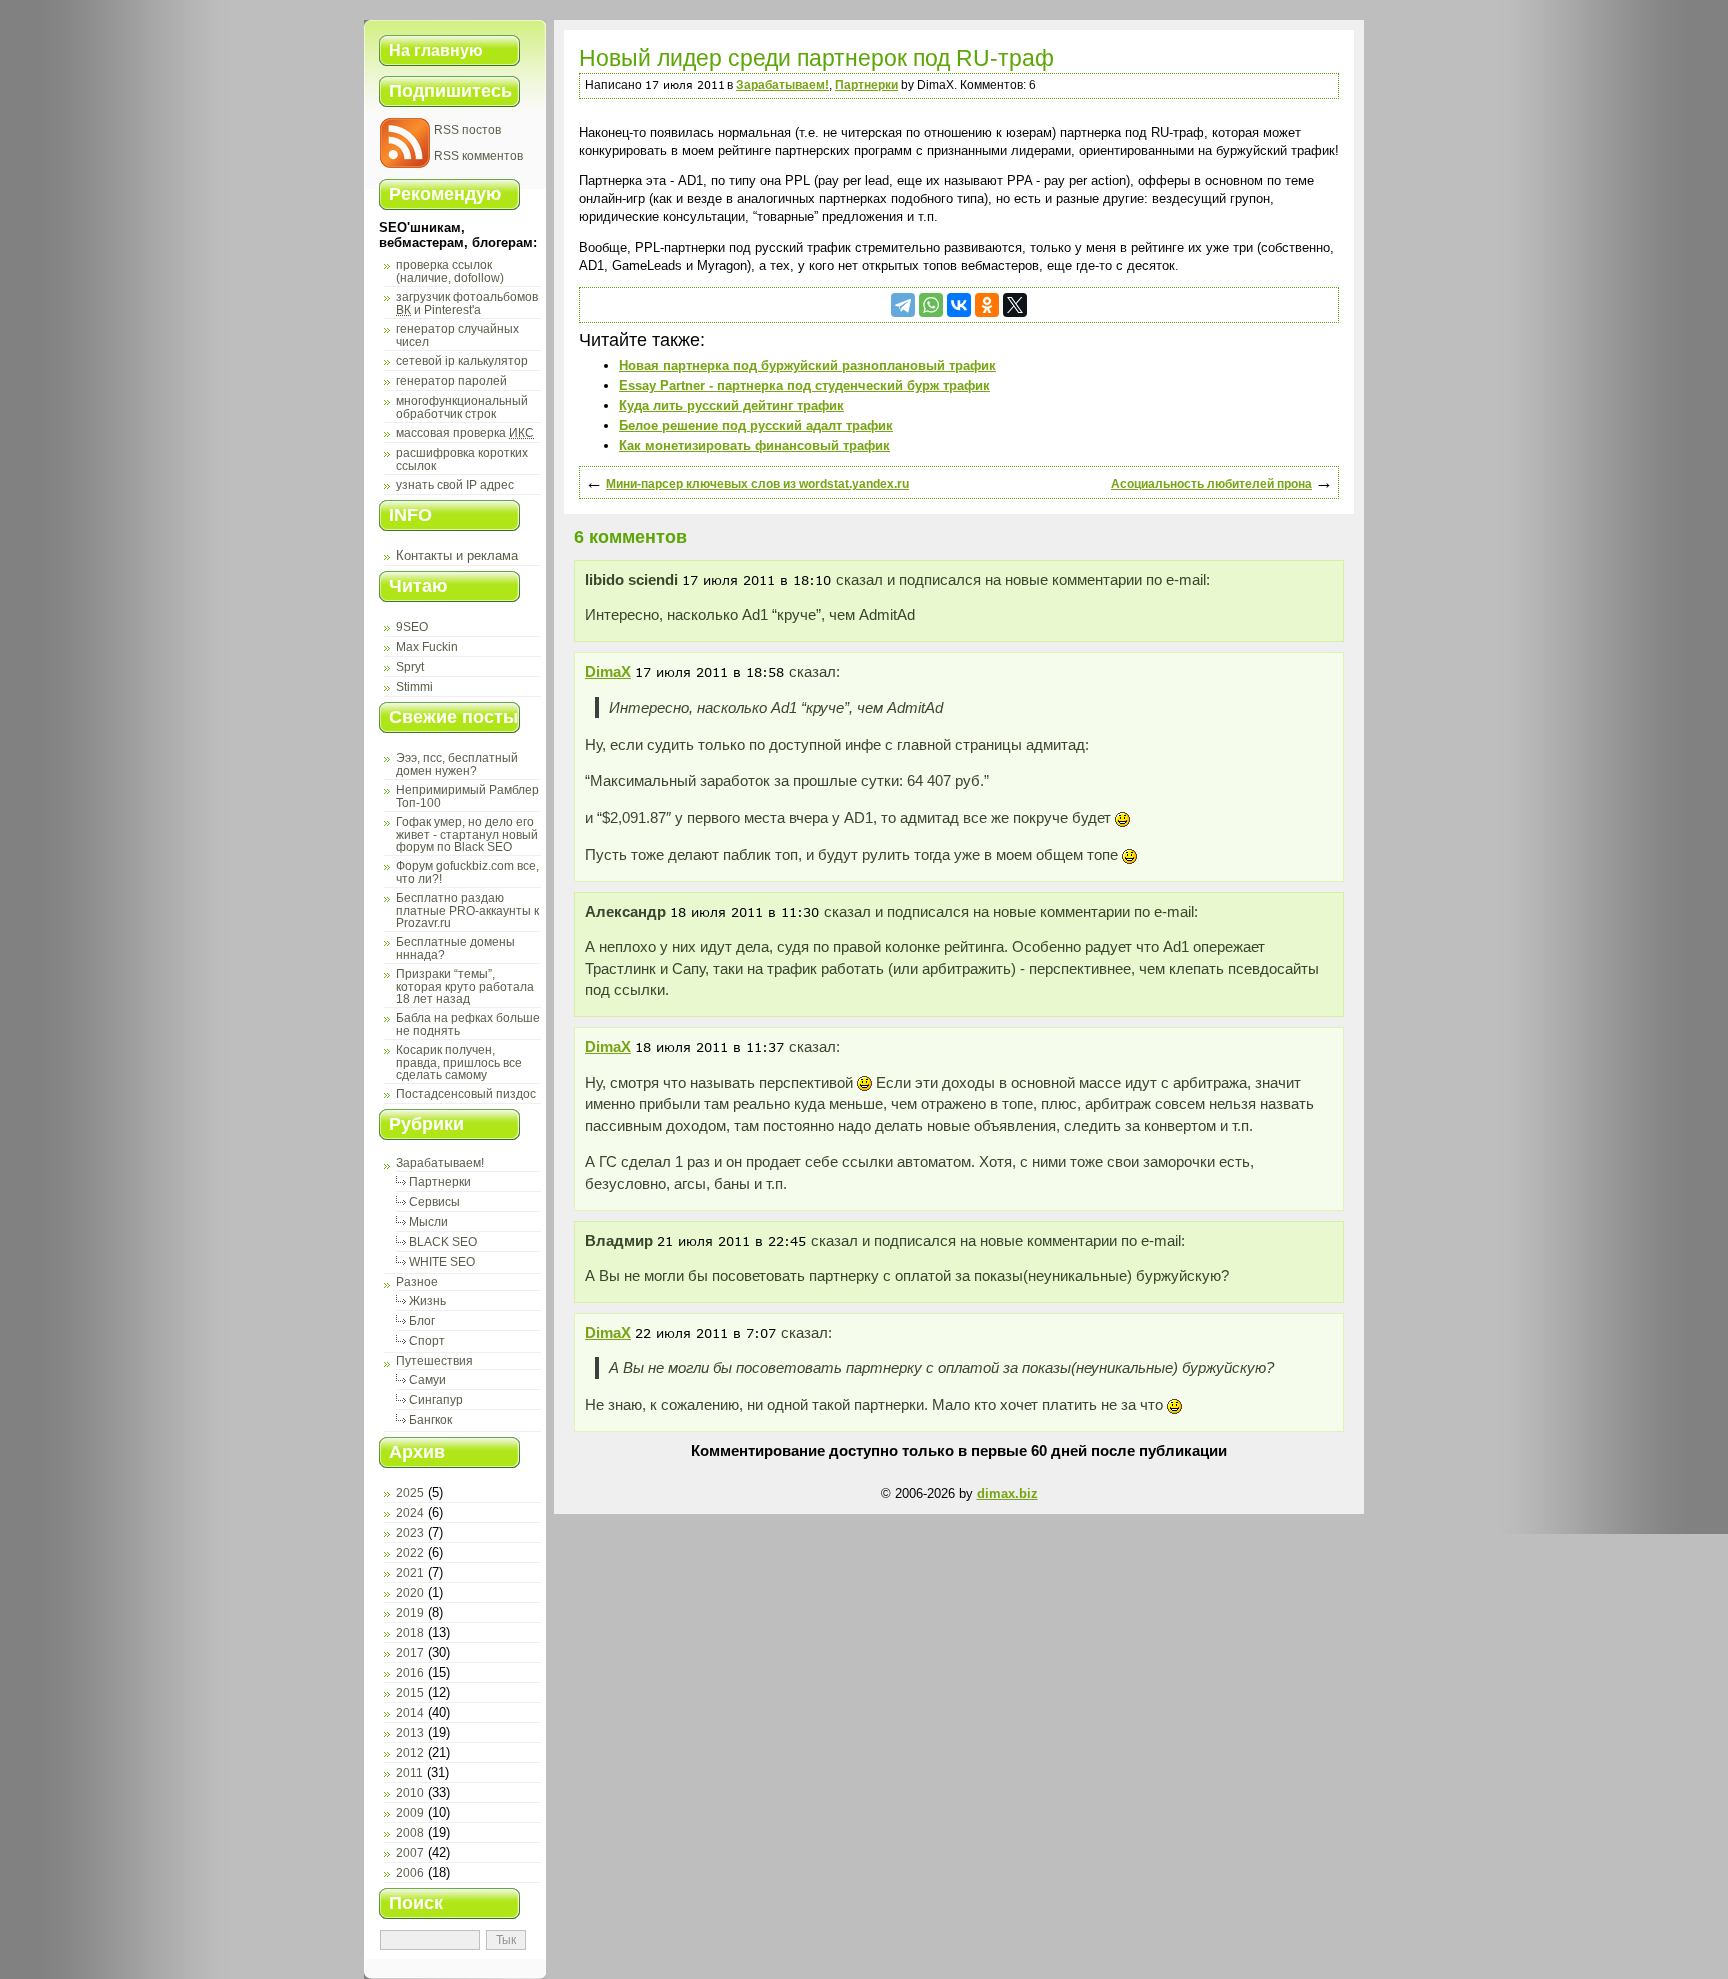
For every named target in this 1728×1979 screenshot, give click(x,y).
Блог (422, 1321)
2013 (410, 1733)
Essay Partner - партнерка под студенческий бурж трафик (804, 385)
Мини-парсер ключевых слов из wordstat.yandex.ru (757, 484)
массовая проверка (465, 433)
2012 (410, 1753)
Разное (417, 1282)
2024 (410, 1513)
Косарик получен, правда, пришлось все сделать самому (459, 1062)
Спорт (427, 1341)
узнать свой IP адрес (455, 485)
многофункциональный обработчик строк (462, 407)
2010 (410, 1793)
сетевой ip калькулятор (462, 361)
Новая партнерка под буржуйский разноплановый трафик (807, 365)
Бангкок (430, 1420)
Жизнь (427, 1301)
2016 (410, 1673)
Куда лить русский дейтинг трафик (731, 405)
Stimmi (414, 687)
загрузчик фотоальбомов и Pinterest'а (467, 303)
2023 (410, 1533)
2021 (410, 1573)
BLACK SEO (443, 1242)
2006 (410, 1873)
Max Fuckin (427, 647)
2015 (410, 1693)
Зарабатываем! (440, 1163)
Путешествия (434, 1361)
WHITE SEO (442, 1262)
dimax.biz (1007, 1493)
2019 (410, 1613)
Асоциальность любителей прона (1211, 484)
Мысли (428, 1222)
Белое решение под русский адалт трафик (756, 425)
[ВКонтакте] (959, 305)
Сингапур (436, 1400)
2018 (410, 1633)
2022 (410, 1553)
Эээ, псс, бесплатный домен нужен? (457, 764)
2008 (410, 1833)
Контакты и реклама (457, 555)
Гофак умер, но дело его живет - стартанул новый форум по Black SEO (467, 834)
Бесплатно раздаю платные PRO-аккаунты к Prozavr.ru (467, 910)
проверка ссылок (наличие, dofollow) (450, 271)
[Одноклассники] (987, 305)
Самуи (427, 1380)
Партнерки (440, 1182)
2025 (410, 1493)
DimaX (608, 671)
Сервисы (434, 1202)
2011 (409, 1773)
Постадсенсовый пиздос (466, 1094)
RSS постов (467, 130)
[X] (1015, 305)
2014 (410, 1713)
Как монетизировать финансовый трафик (754, 445)
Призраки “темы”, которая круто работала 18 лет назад (465, 986)
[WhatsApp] (931, 305)
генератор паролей (451, 381)
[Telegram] (903, 305)
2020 (410, 1593)
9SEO (412, 627)
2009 (410, 1813)
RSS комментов (478, 156)
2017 (410, 1653)
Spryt (410, 667)
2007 (410, 1853)
